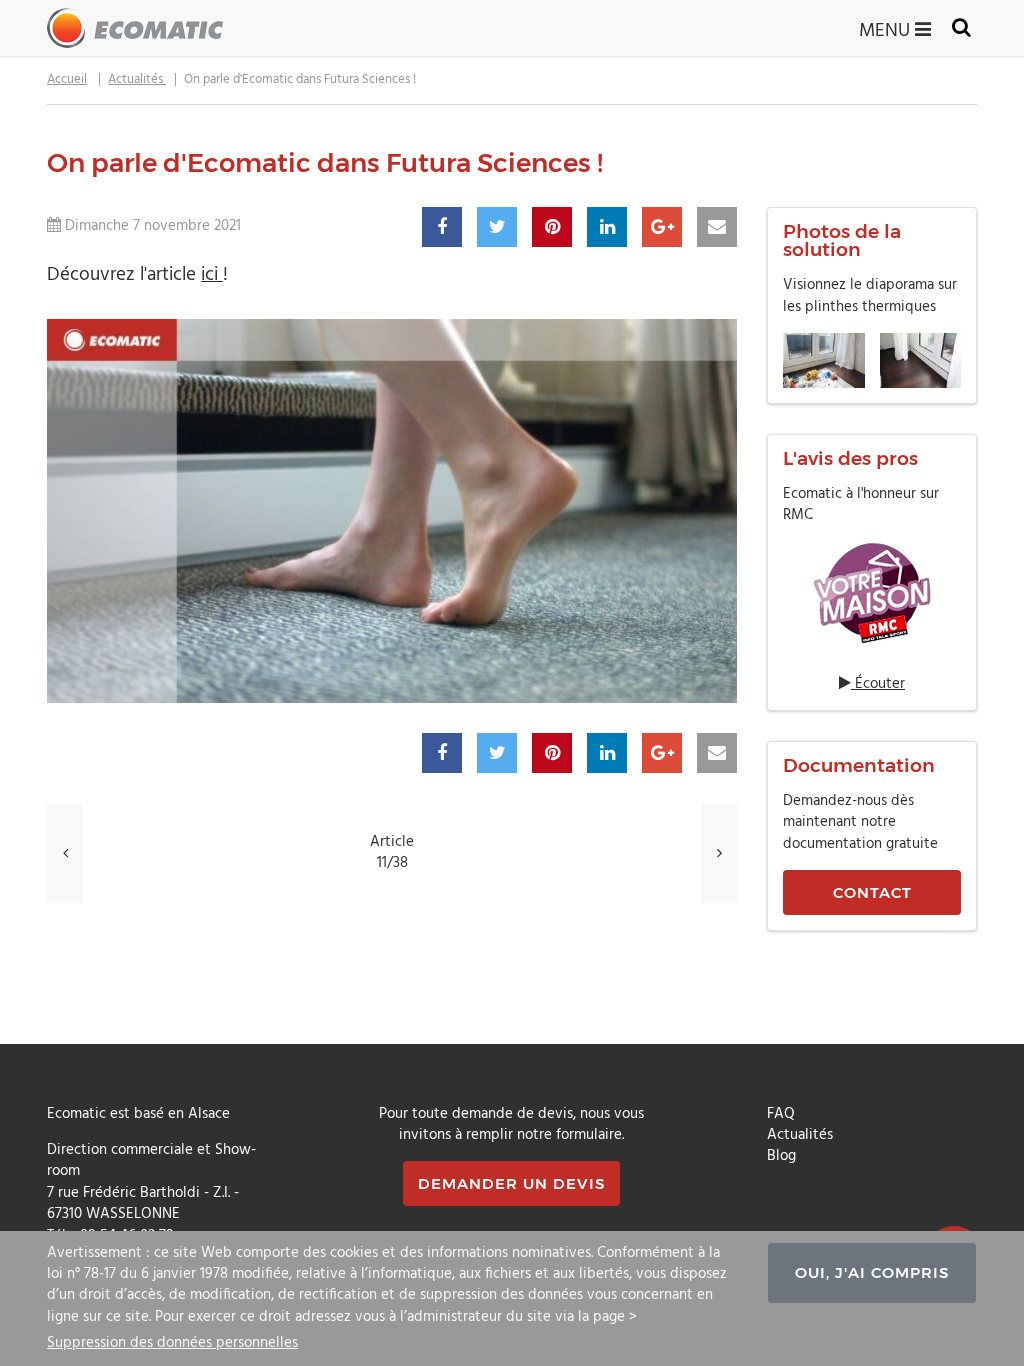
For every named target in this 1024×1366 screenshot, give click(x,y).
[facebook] (442, 227)
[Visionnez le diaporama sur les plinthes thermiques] (872, 360)
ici (212, 275)
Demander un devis (511, 1183)
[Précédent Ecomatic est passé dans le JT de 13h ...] (65, 853)
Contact (872, 892)
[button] (872, 592)
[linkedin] (607, 227)
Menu (887, 28)
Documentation (859, 765)
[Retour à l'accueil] (135, 28)
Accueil (67, 79)
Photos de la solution (842, 241)
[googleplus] (662, 227)
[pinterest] (552, 227)
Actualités (137, 79)
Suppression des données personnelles (172, 1342)
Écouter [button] (878, 684)
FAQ (781, 1114)
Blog (781, 1156)
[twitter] (497, 227)
